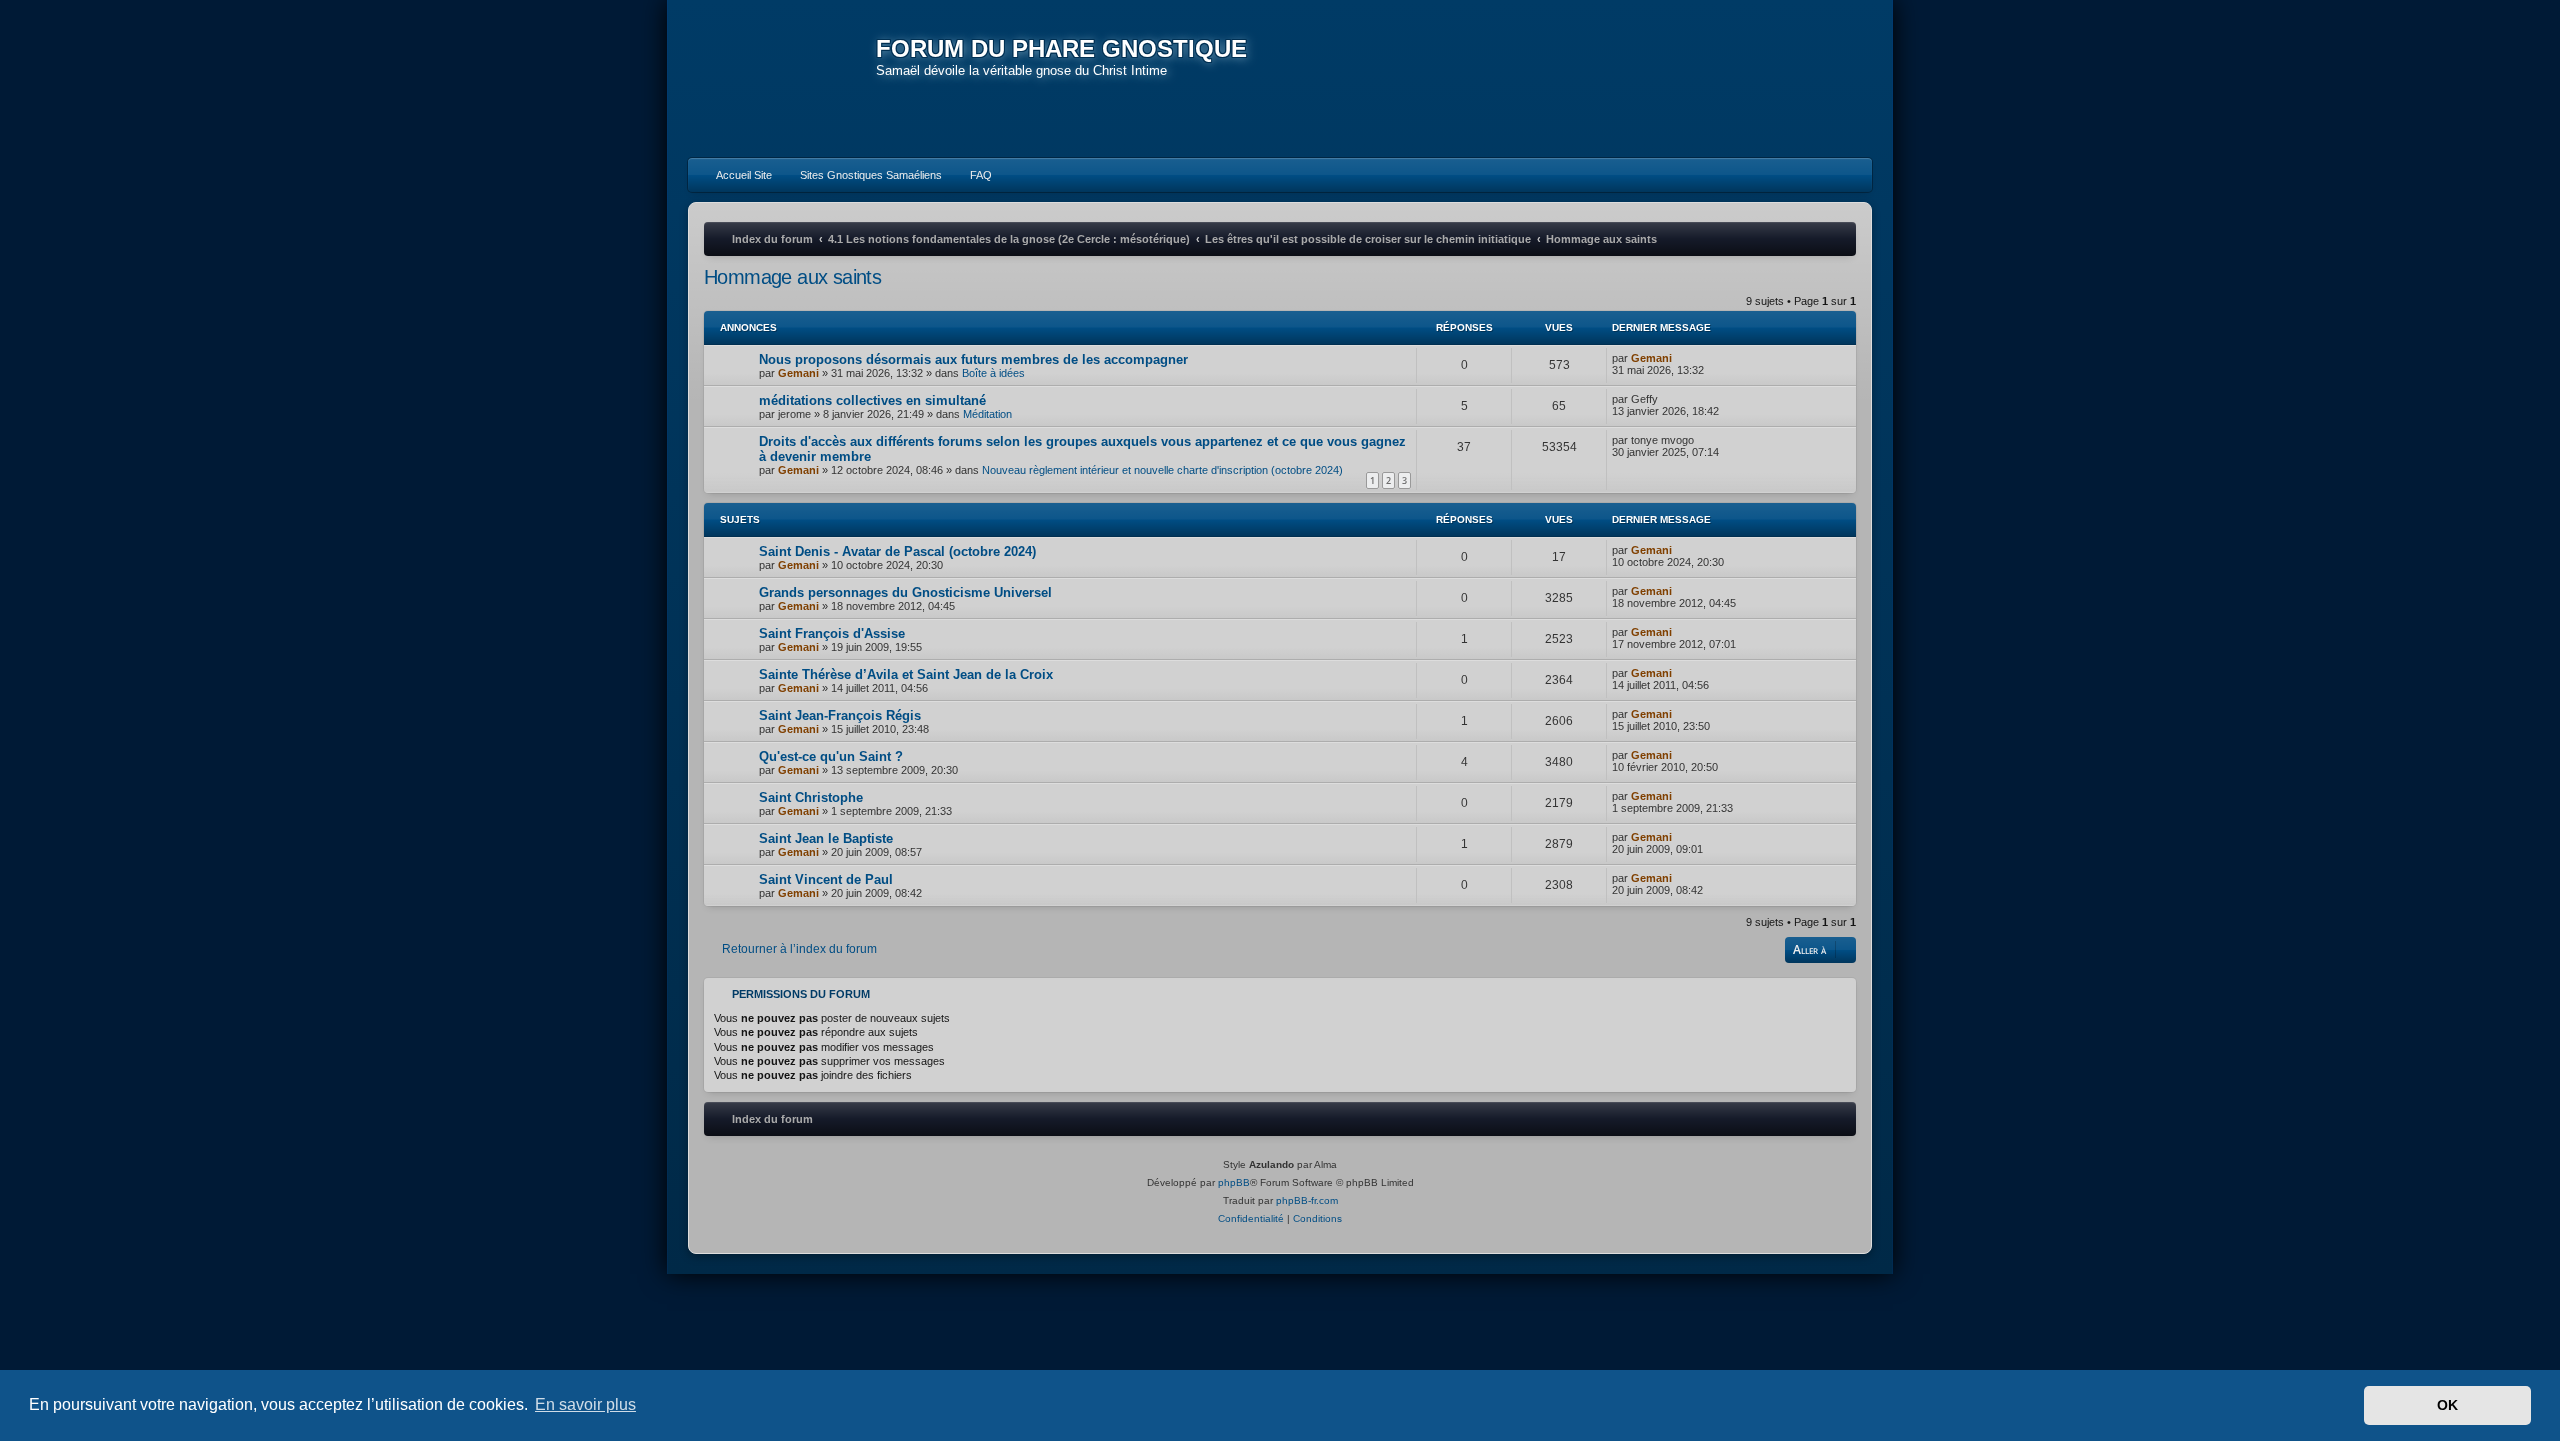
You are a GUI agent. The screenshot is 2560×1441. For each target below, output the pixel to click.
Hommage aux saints (792, 277)
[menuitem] (735, 175)
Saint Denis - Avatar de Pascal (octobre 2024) (897, 551)
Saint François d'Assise (832, 633)
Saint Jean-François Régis (840, 715)
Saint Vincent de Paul (826, 879)
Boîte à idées (993, 373)
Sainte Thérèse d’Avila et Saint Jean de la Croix (906, 674)
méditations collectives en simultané (872, 400)
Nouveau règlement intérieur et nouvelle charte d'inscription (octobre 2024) (1162, 470)
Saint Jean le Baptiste (826, 838)
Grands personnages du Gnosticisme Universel (905, 592)
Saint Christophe (811, 797)
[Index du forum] (782, 80)
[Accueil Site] (1764, 78)
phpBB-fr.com (1307, 1200)
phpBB (1234, 1182)
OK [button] (2447, 1405)
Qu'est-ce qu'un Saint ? (831, 756)
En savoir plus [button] (585, 1404)
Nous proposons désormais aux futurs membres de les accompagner (973, 359)
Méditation (987, 414)
